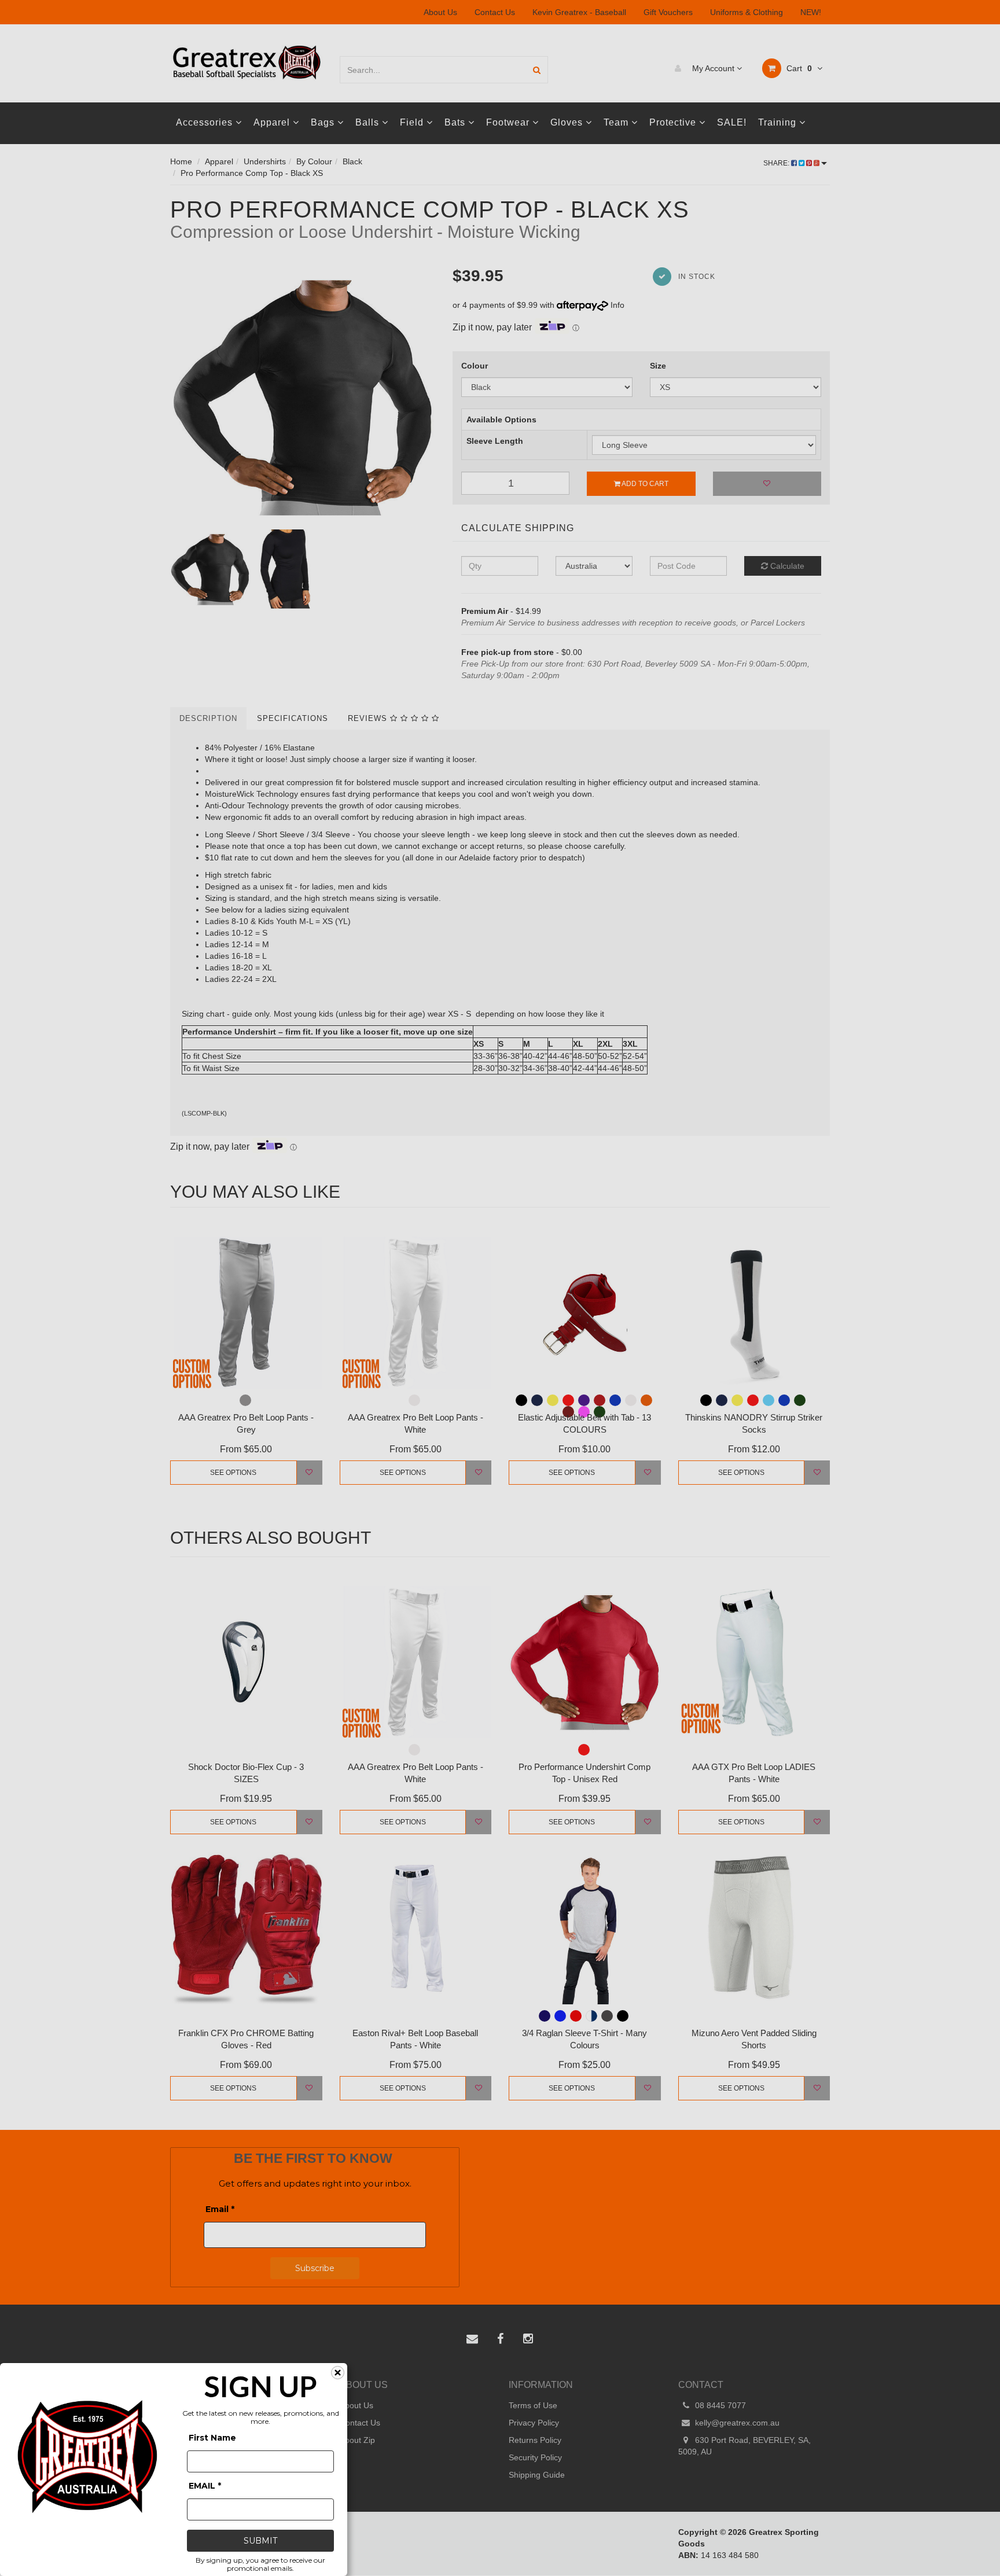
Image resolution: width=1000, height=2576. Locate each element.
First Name (212, 2438)
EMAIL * (205, 2486)
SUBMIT (260, 2541)
